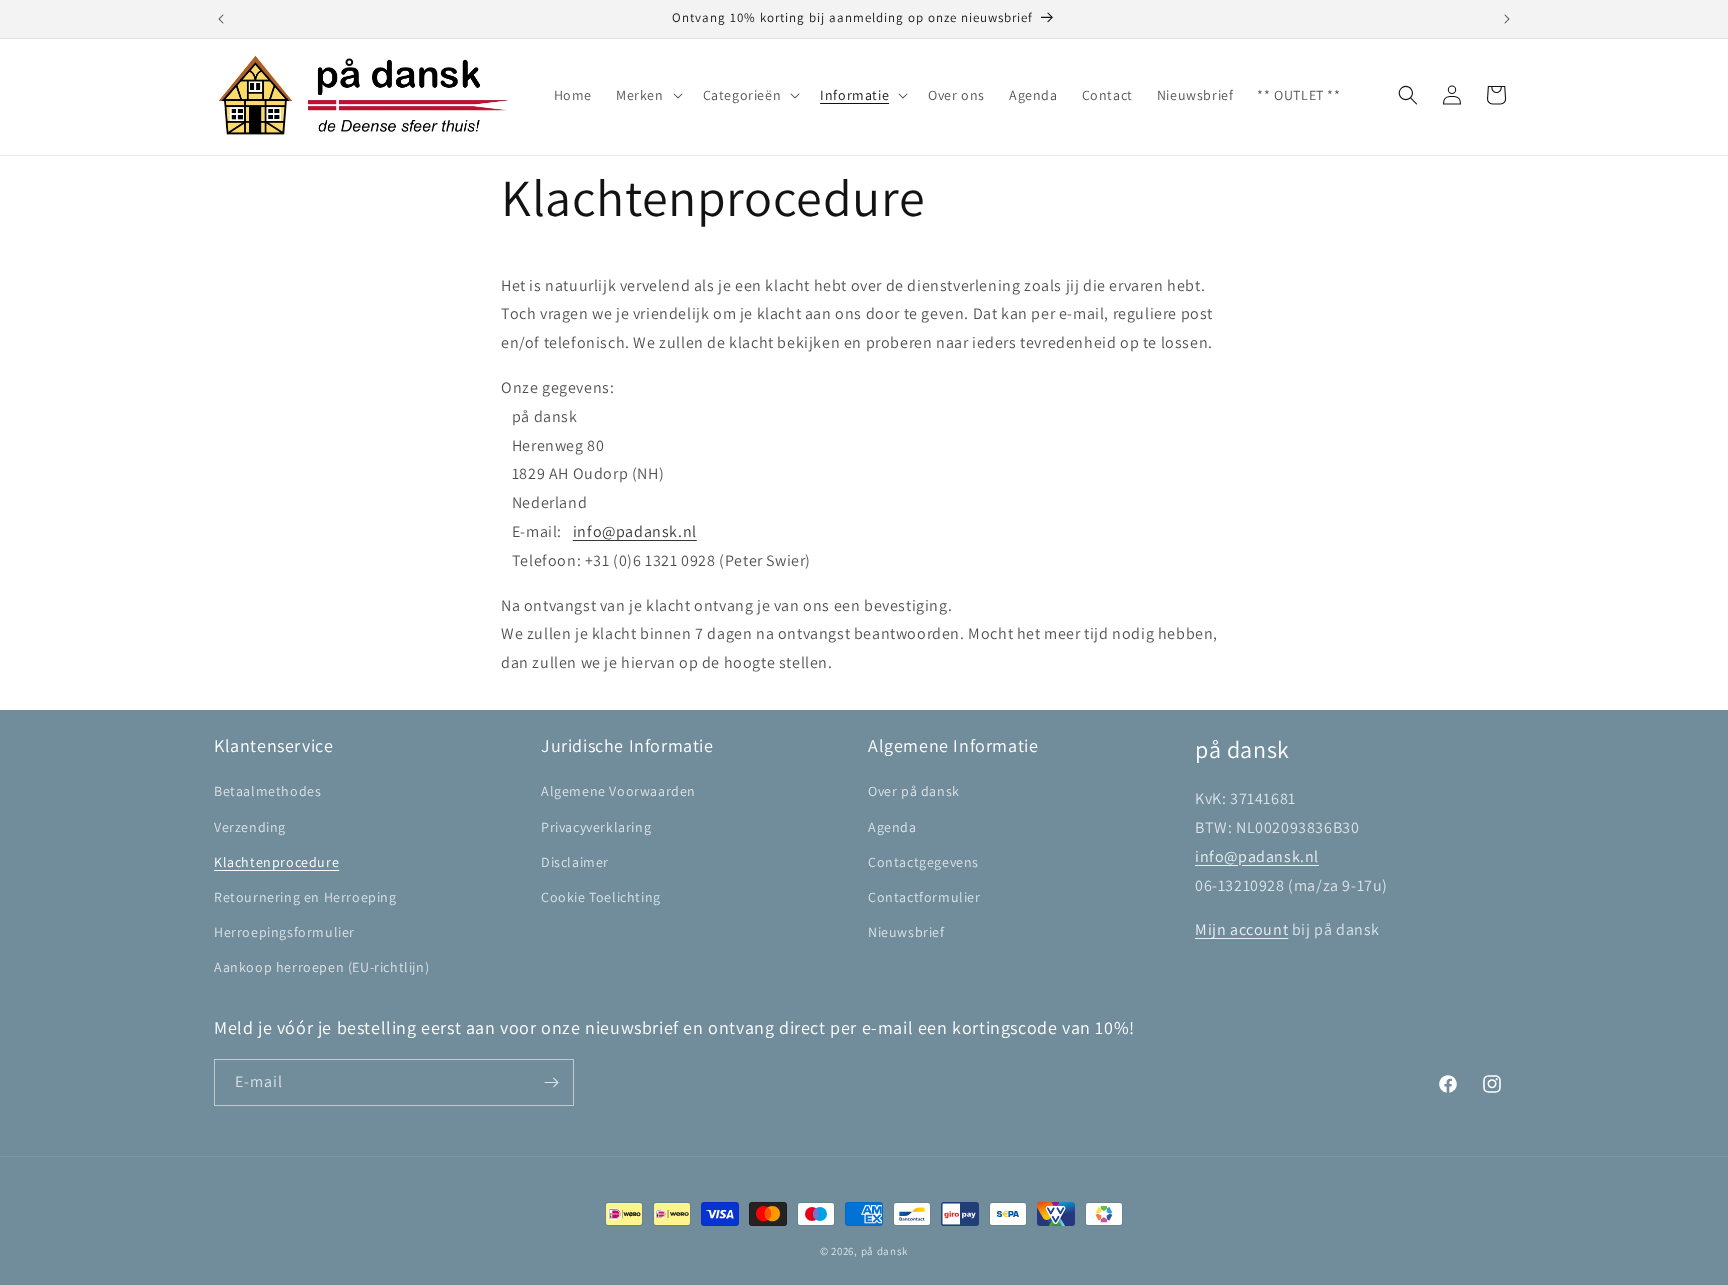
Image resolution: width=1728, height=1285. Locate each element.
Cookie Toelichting (601, 897)
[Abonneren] (551, 1082)
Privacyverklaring (596, 827)
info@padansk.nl (635, 531)
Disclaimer (575, 862)
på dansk (885, 1251)
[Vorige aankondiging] (221, 19)
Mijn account (1241, 929)
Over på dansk (914, 791)
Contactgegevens (923, 862)
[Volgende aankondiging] (1507, 19)
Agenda (892, 827)
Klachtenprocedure (276, 862)
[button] (647, 95)
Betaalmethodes (267, 791)
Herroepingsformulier (284, 932)
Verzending (250, 827)
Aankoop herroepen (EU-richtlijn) (321, 967)
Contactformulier (924, 897)
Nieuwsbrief (906, 932)
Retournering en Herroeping (305, 897)
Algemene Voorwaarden (618, 791)
